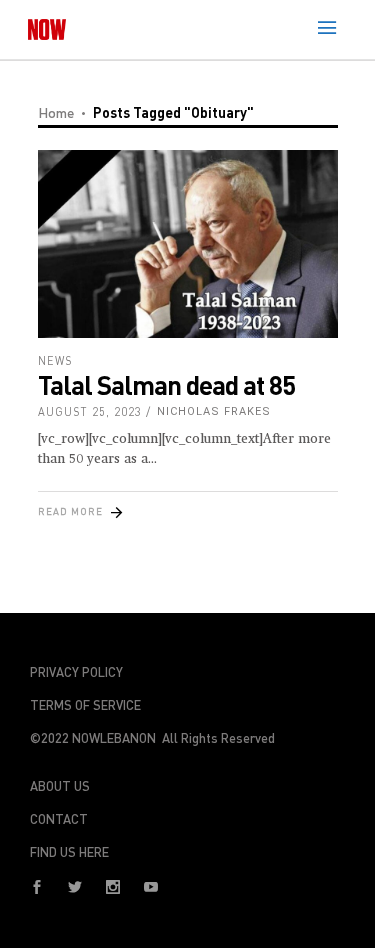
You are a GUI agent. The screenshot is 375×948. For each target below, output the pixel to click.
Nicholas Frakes (214, 411)
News (55, 360)
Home (56, 112)
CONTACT (59, 819)
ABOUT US (60, 786)
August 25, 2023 (90, 411)
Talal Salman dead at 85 (166, 384)
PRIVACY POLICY (76, 672)
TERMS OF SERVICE (85, 705)
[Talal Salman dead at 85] (188, 244)
